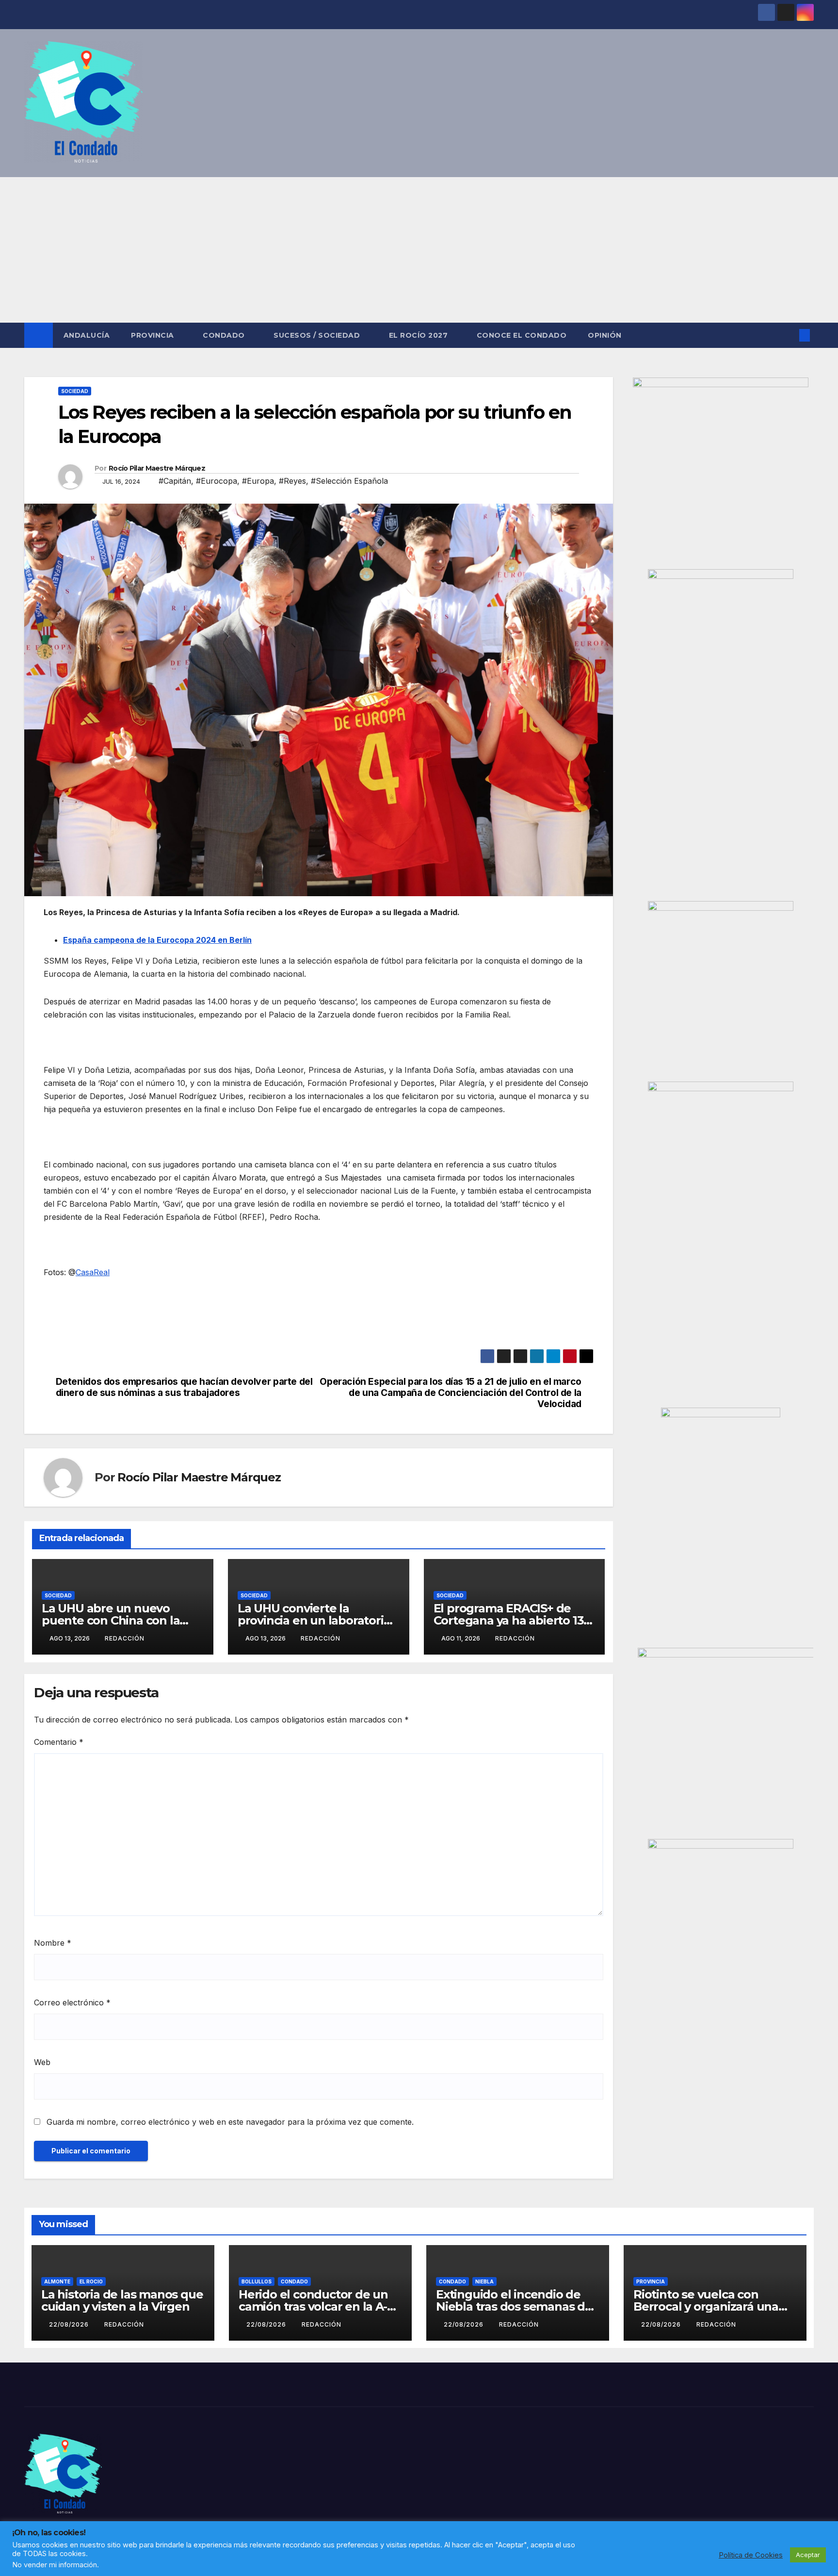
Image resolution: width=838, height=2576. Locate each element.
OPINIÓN (605, 335)
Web (42, 2062)
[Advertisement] (419, 250)
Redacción (125, 1638)
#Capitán (175, 481)
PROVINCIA (153, 335)
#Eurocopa (217, 481)
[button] (789, 335)
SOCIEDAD (75, 391)
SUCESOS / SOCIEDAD (318, 335)
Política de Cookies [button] (751, 2555)
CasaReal (93, 1272)
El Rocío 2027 (419, 335)
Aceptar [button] (808, 2555)
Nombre (53, 1943)
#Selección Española (349, 481)
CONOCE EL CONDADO (522, 335)
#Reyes (292, 481)
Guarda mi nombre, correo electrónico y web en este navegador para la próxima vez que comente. (230, 2122)
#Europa (258, 481)
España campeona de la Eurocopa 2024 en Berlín (157, 940)
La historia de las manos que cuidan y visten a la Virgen (122, 2300)
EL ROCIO (91, 2281)
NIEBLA (484, 2281)
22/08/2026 (70, 2324)
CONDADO (225, 335)
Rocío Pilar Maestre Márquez (157, 468)
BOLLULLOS (257, 2281)
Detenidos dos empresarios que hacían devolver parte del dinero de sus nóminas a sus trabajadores (184, 1387)
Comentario (59, 1742)
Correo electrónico (72, 2002)
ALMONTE (57, 2281)
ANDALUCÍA (87, 335)
